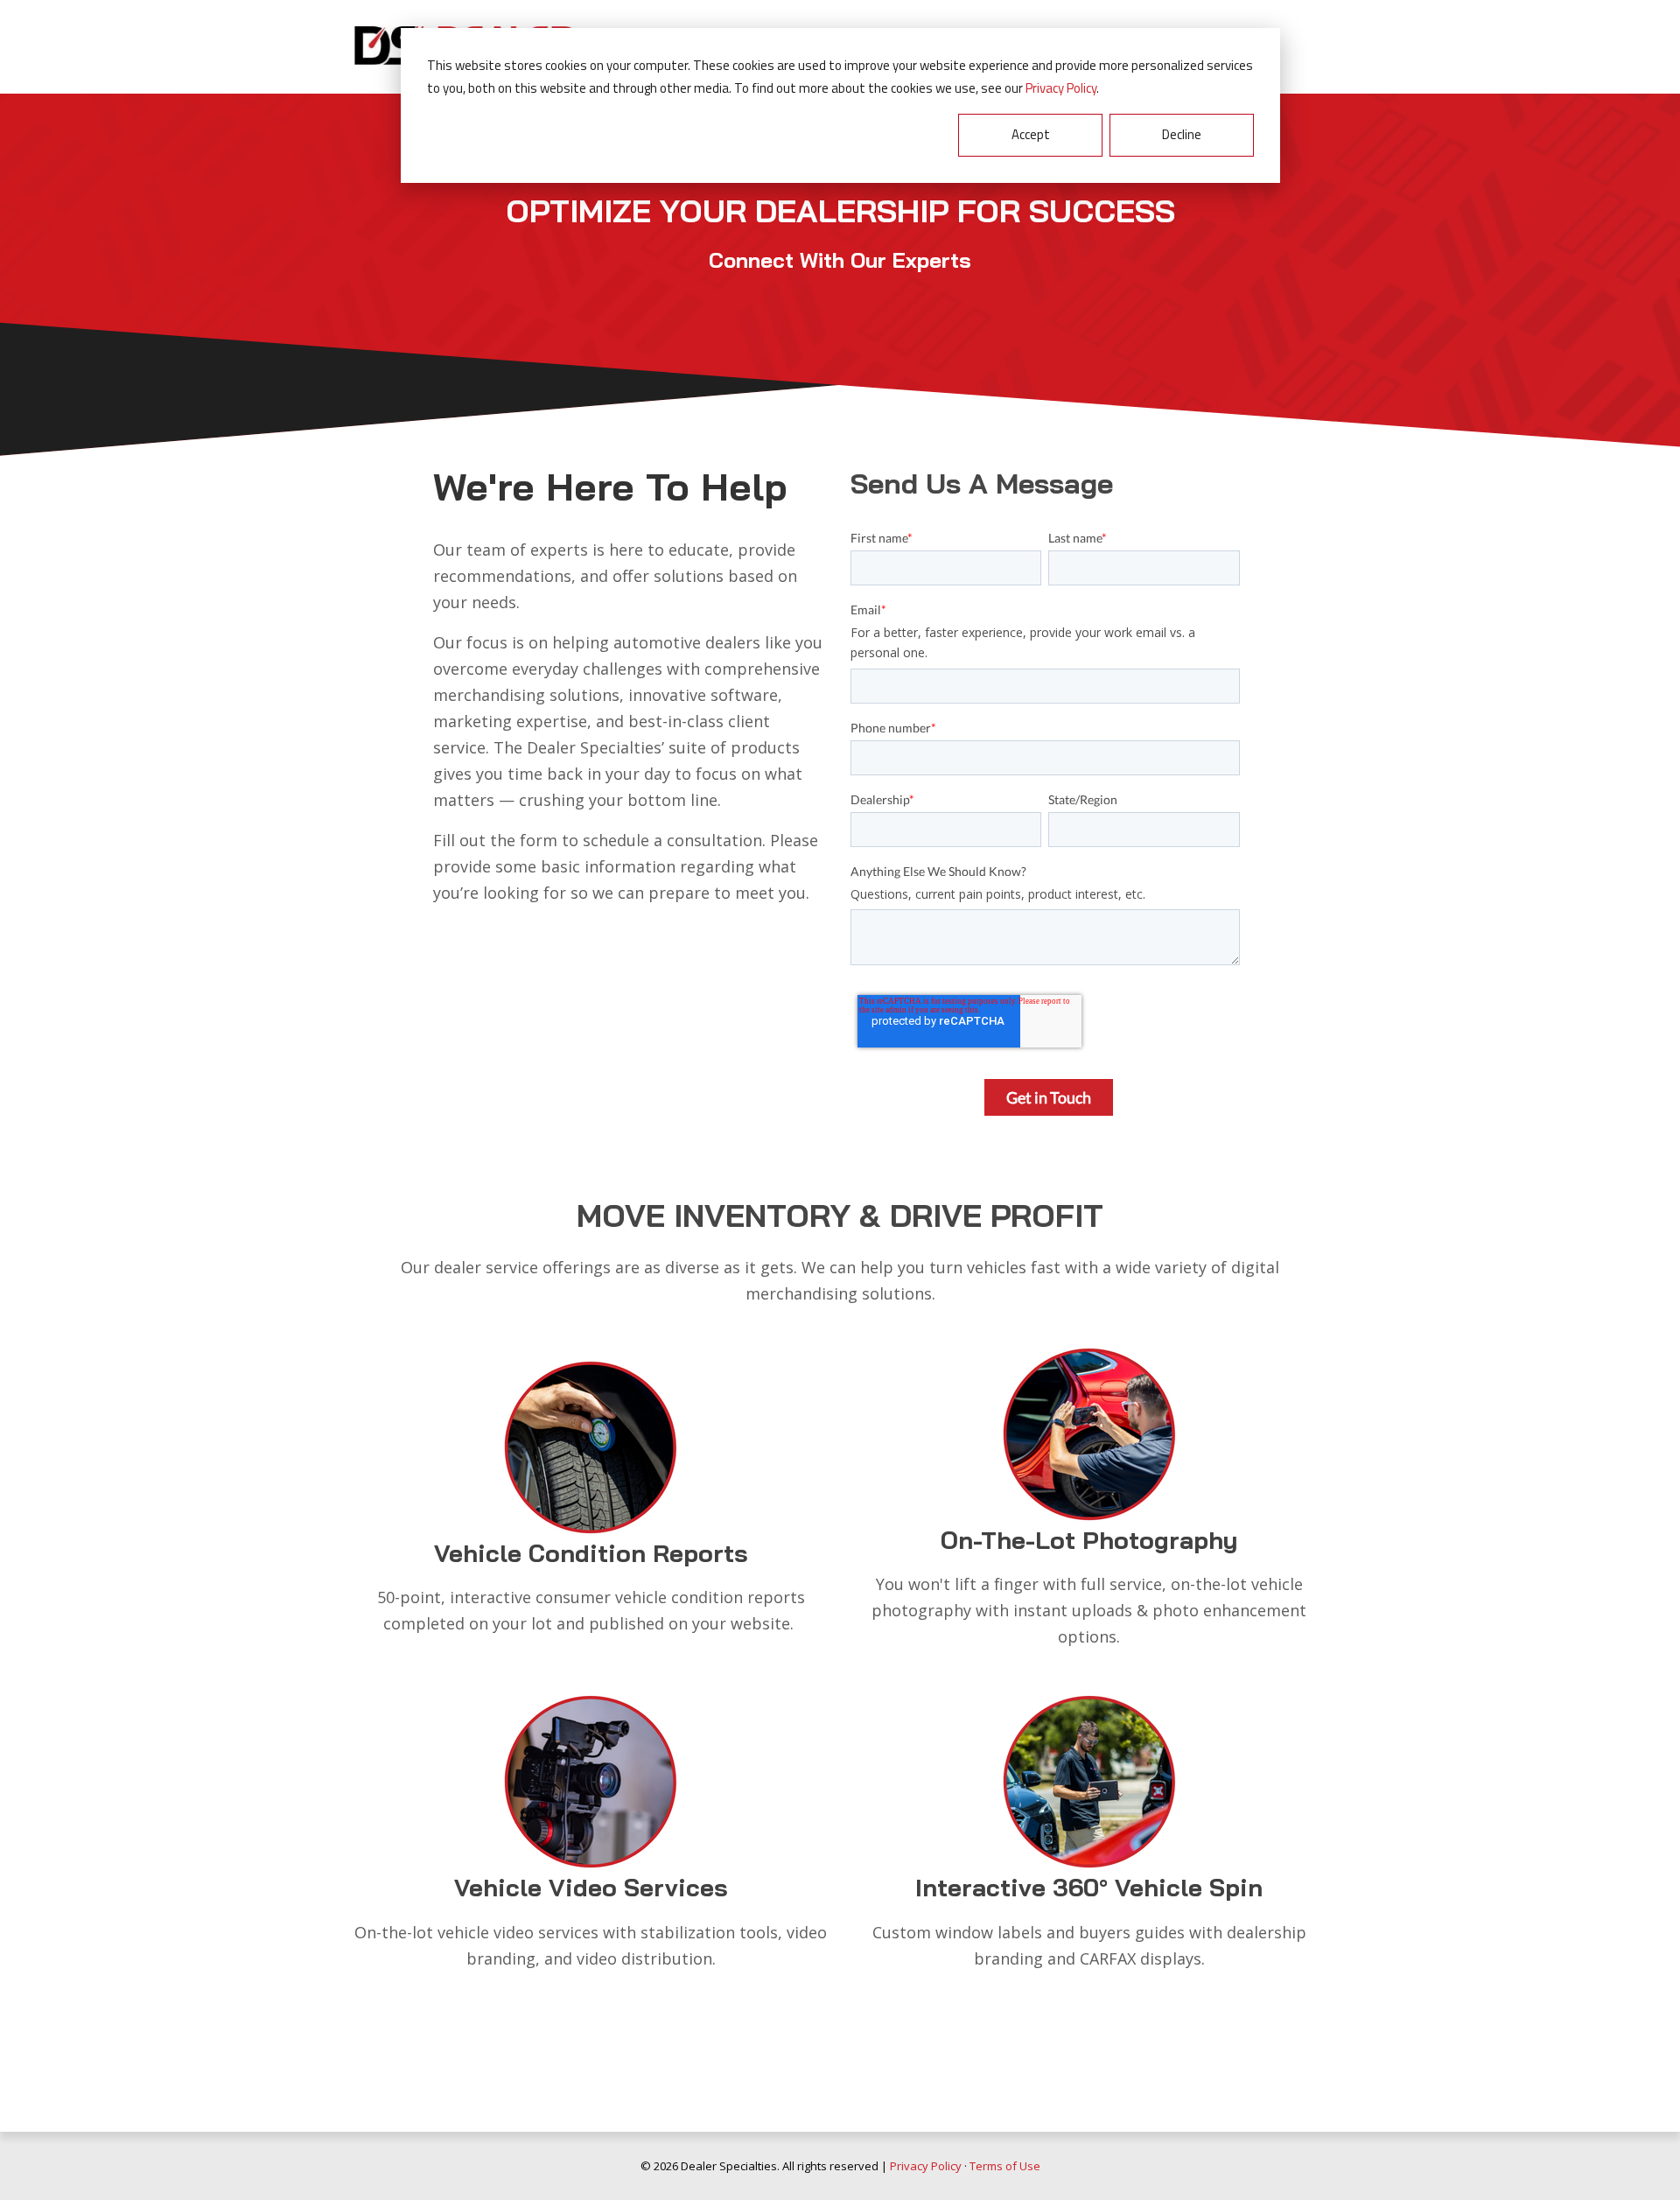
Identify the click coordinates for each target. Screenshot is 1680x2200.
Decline (1182, 134)
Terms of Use (1005, 2166)
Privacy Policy (1061, 88)
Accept (1031, 134)
